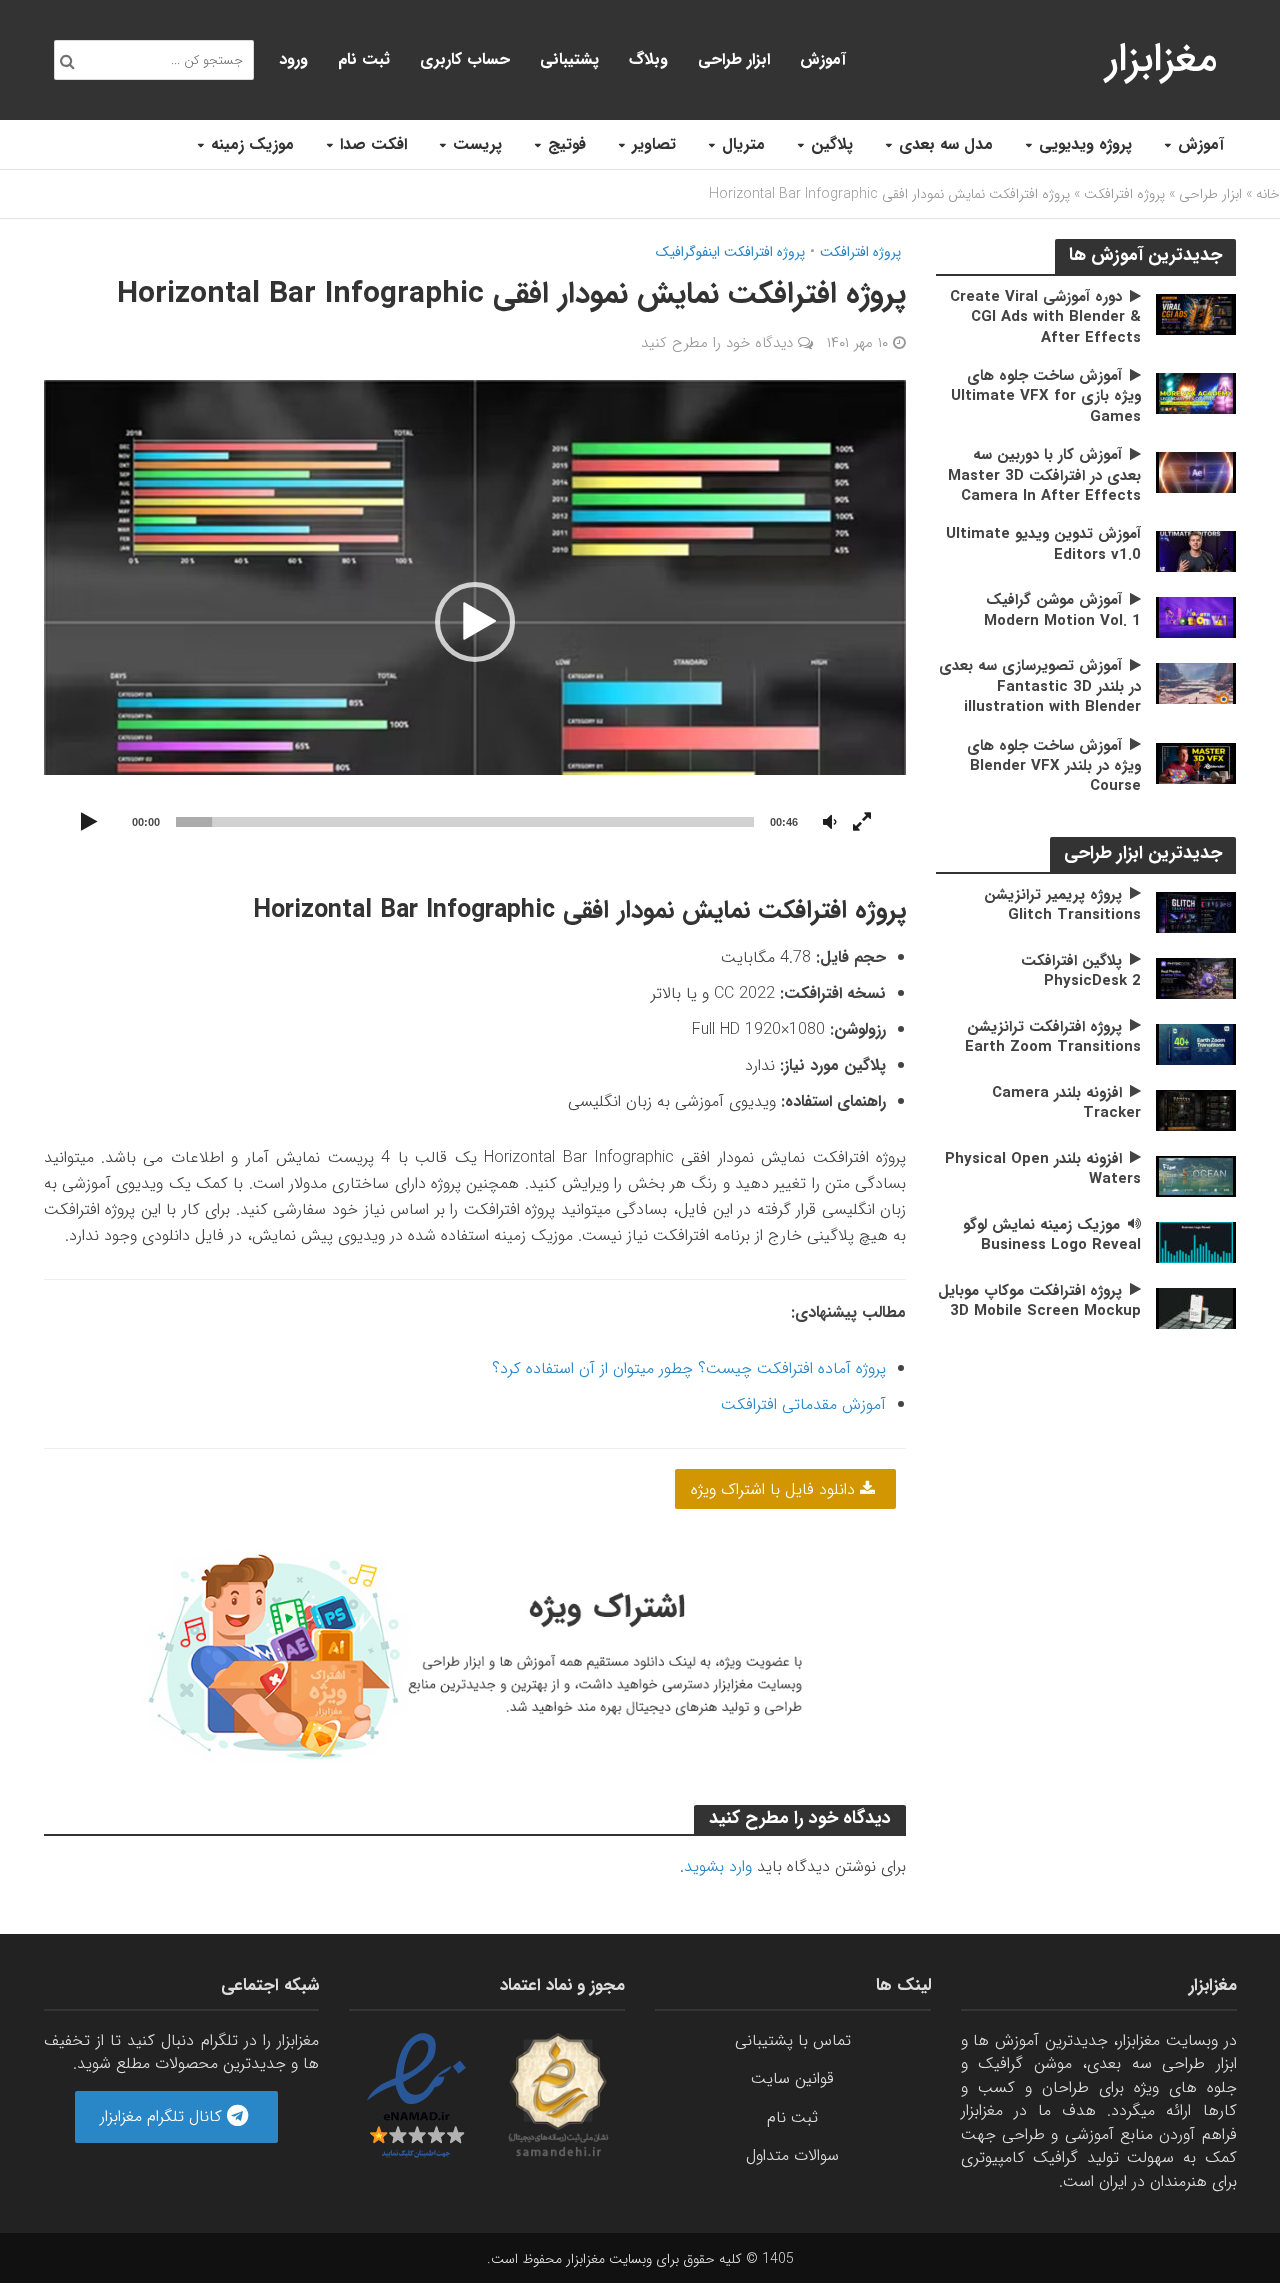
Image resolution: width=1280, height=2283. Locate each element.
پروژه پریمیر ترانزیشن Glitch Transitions (1062, 905)
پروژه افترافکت (1124, 194)
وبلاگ (648, 59)
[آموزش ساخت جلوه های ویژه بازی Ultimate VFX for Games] (1196, 392)
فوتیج (567, 144)
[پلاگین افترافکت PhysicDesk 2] (1196, 977)
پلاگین (832, 144)
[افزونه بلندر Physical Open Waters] (1196, 1175)
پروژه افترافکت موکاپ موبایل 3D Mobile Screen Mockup (1039, 1301)
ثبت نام (364, 59)
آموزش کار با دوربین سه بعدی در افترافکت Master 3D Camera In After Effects (1044, 475)
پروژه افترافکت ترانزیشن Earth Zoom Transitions (1053, 1037)
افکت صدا (373, 144)
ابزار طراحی (734, 59)
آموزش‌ (823, 59)
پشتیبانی (569, 59)
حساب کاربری (465, 59)
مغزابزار (1161, 59)
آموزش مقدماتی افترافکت (803, 1404)
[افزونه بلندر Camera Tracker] (1196, 1109)
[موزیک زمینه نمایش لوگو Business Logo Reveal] (1196, 1241)
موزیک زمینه (252, 144)
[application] (475, 622)
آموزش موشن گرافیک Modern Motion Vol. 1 (1062, 610)
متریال (743, 144)
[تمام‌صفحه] (862, 823)
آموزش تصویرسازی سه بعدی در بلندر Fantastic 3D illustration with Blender (1040, 686)
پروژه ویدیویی (1085, 144)
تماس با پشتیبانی (793, 2040)
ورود (293, 59)
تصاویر (654, 144)
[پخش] (90, 823)
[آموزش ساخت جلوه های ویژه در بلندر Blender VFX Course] (1196, 762)
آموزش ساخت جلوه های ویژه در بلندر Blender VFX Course (1054, 766)
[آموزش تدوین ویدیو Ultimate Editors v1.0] (1196, 550)
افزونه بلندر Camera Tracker (1066, 1103)
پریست (477, 144)
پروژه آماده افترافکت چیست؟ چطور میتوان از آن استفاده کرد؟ (689, 1368)
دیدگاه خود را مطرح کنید (717, 343)
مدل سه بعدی (946, 144)
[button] (475, 622)
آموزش (1201, 144)
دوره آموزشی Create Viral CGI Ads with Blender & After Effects (1045, 317)
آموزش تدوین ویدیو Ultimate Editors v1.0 (1043, 544)
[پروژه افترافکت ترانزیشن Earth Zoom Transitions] (1196, 1043)
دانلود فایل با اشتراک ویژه (775, 1489)
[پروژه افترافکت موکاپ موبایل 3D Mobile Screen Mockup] (1196, 1307)
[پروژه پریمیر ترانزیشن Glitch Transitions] (1196, 911)
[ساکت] (830, 823)
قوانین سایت (792, 2078)
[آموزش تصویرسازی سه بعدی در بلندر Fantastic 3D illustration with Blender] (1196, 682)
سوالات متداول (792, 2155)
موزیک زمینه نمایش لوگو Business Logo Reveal (1052, 1235)
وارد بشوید (718, 1866)
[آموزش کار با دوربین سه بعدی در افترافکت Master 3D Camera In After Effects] (1196, 471)
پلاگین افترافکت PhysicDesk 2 (1081, 971)
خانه (1268, 194)
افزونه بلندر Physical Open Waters (1043, 1169)
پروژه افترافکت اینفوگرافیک (730, 252)
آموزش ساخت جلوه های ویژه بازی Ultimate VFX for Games (1046, 396)
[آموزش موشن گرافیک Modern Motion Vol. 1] (1196, 616)
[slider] (465, 822)
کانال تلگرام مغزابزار (163, 2116)
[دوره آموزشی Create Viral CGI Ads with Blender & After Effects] (1196, 313)
